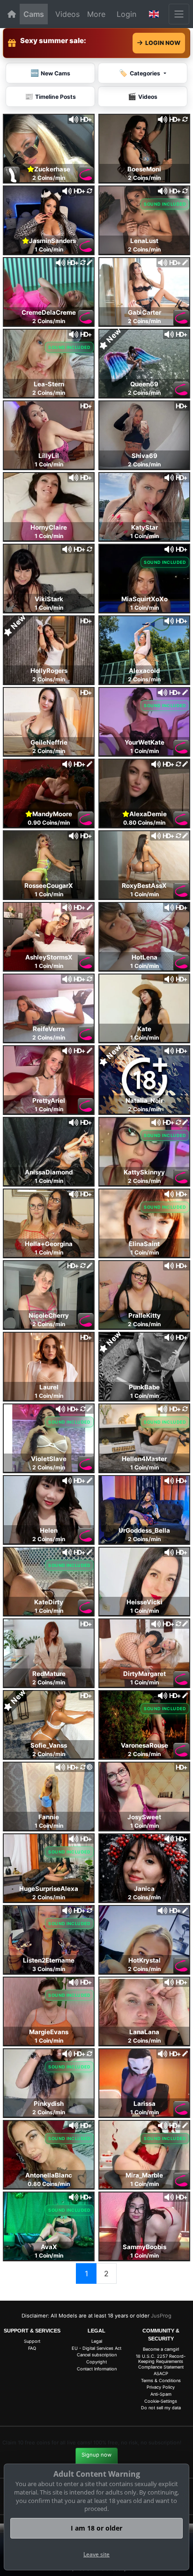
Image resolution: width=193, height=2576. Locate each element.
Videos (67, 14)
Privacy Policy (161, 2387)
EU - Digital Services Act (96, 2348)
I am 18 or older (96, 2528)
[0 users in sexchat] (49, 148)
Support (32, 2341)
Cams (34, 14)
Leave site (96, 2554)
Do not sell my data (161, 2408)
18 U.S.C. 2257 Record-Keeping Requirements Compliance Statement (161, 2362)
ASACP (161, 2373)
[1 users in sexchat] (49, 291)
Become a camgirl (161, 2349)
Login (126, 14)
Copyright (96, 2362)
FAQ (32, 2348)
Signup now (96, 2455)
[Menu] (179, 14)
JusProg (161, 2316)
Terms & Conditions (161, 2380)
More (96, 14)
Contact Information (97, 2369)
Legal (97, 2341)
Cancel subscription (97, 2355)
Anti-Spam (161, 2394)
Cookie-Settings (161, 2401)
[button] (154, 14)
